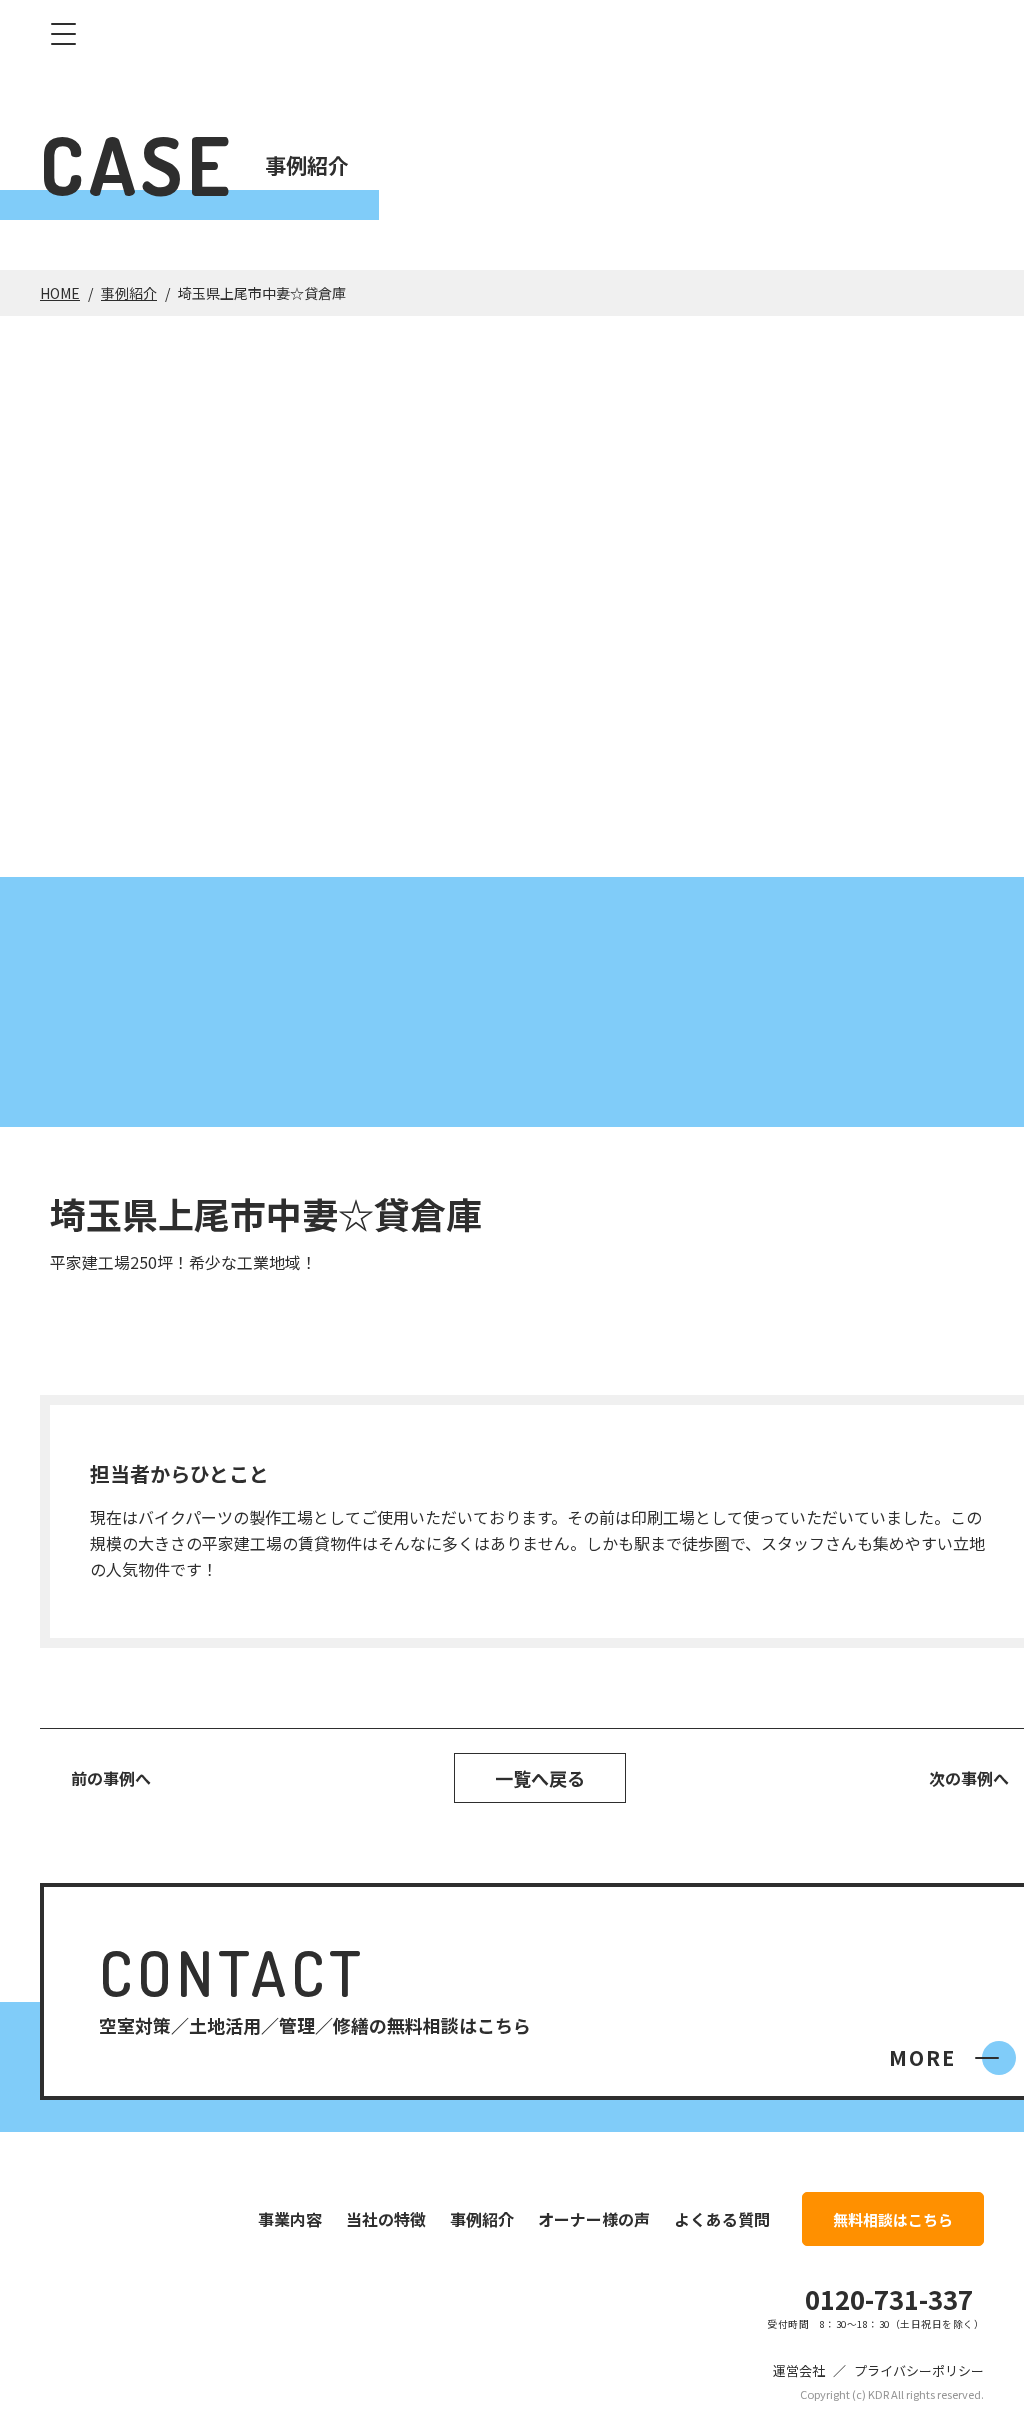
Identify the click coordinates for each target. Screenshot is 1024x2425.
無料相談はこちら (893, 2219)
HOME (60, 293)
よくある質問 (722, 2219)
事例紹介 (129, 293)
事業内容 (290, 2219)
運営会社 (799, 2370)
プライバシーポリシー (919, 2370)
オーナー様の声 (594, 2219)
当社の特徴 (386, 2219)
